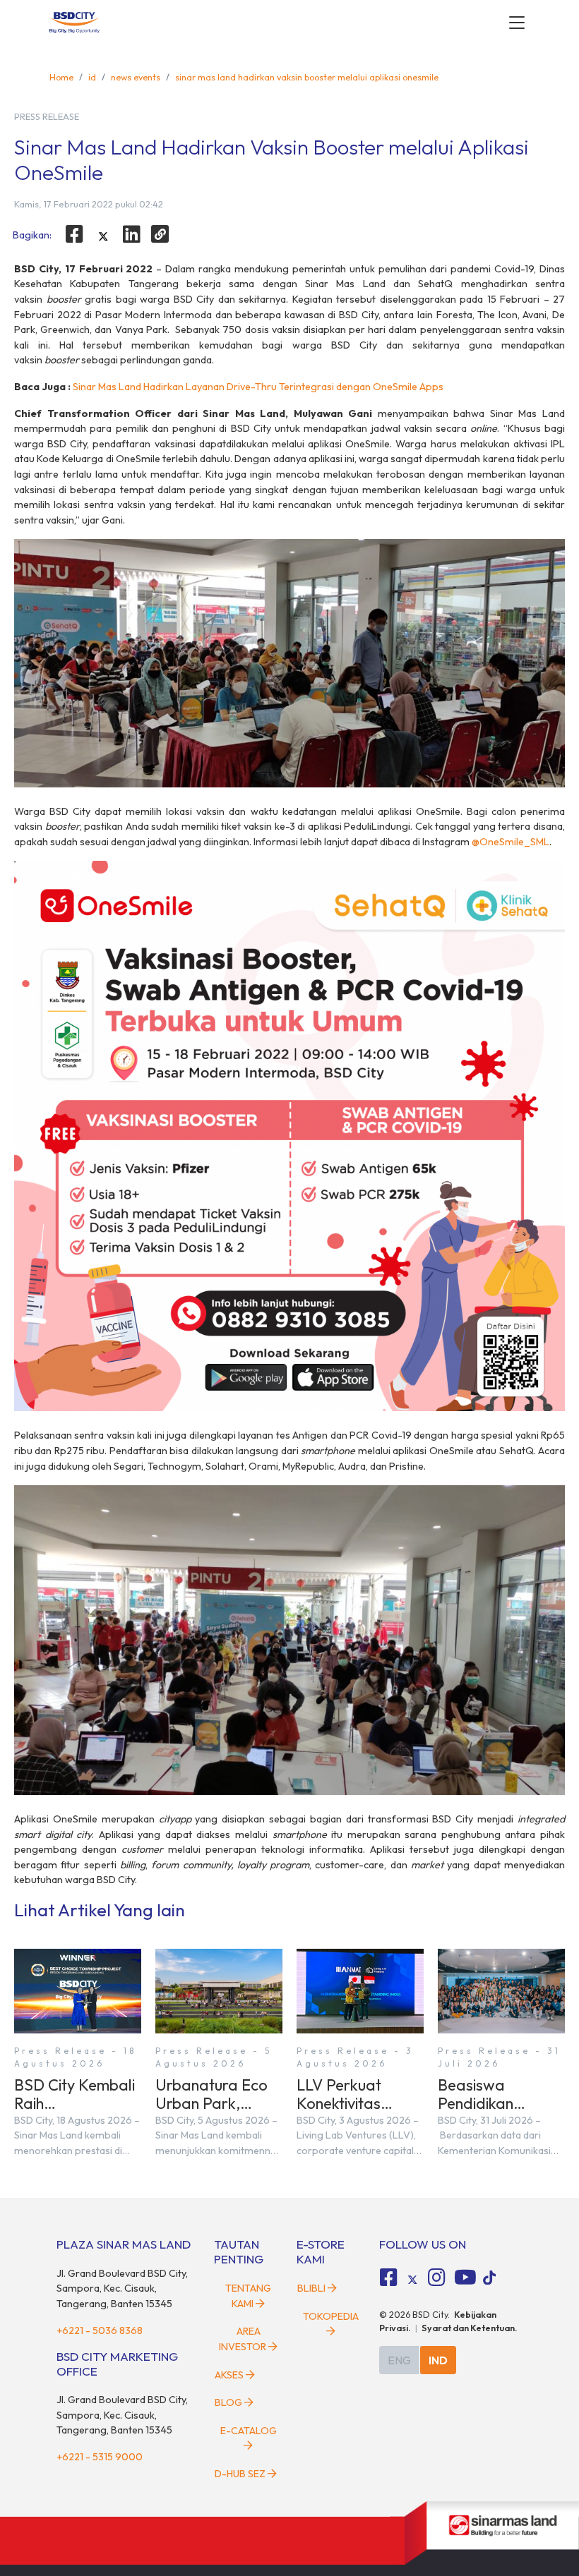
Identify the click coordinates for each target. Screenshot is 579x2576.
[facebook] (74, 234)
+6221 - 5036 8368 (100, 2330)
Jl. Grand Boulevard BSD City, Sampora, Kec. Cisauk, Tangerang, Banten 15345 (122, 2288)
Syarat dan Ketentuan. (470, 2328)
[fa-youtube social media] (465, 2278)
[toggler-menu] (517, 23)
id (92, 77)
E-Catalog (249, 2431)
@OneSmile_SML (511, 842)
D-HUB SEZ (241, 2474)
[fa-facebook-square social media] (389, 2278)
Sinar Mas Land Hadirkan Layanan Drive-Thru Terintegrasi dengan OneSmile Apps (258, 387)
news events (136, 77)
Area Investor (243, 2339)
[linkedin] (132, 234)
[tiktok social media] (412, 2280)
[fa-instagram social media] (436, 2278)
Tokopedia (331, 2316)
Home (61, 77)
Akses (229, 2375)
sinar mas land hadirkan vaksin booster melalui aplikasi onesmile (307, 77)
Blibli (311, 2288)
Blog (228, 2402)
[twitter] (103, 236)
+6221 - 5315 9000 (100, 2457)
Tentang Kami (248, 2296)
